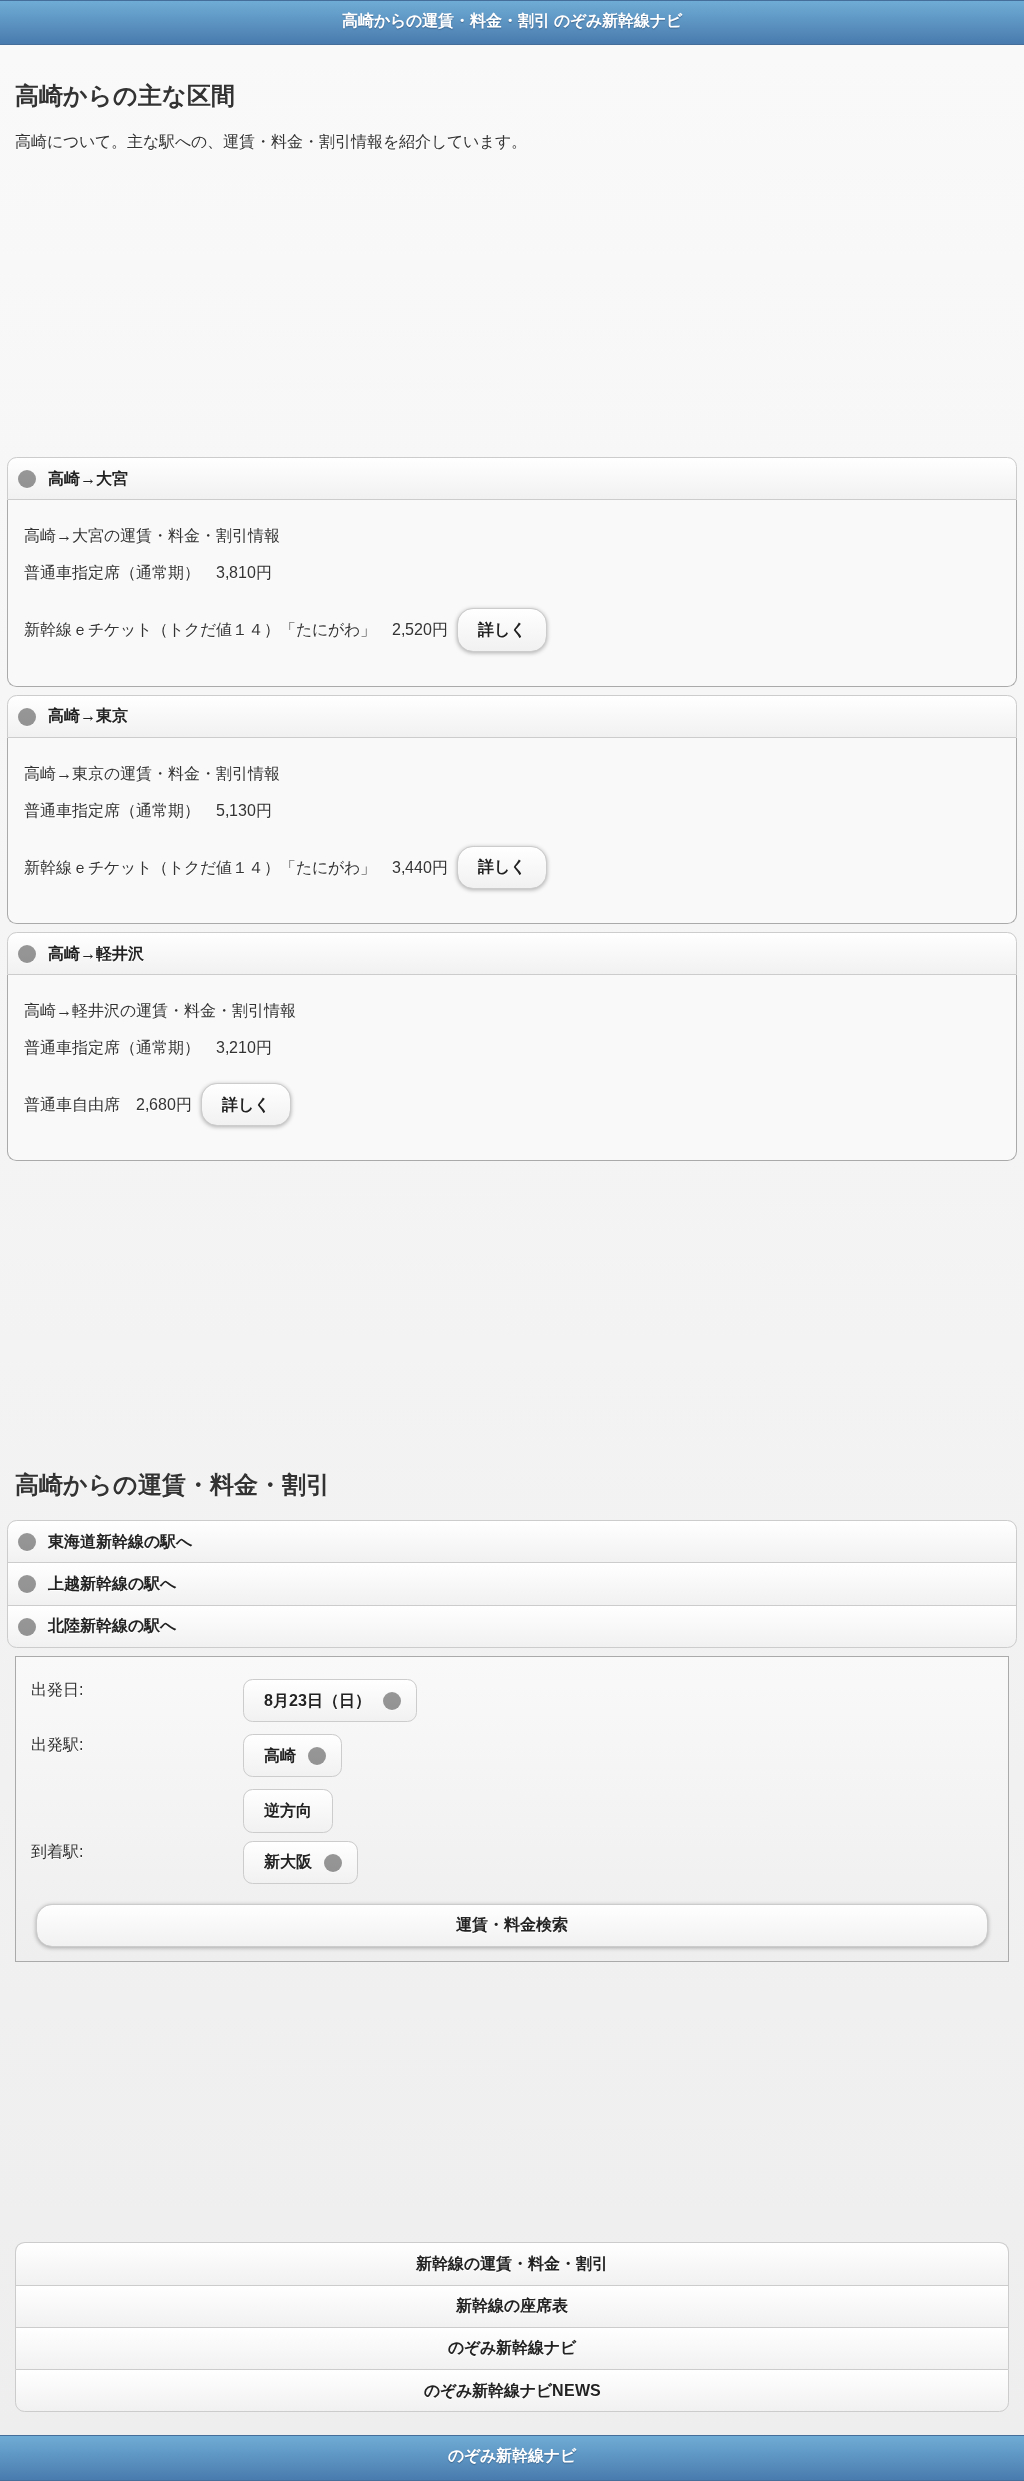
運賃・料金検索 (512, 1925)
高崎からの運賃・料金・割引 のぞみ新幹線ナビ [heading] (512, 20)
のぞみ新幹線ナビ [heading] (512, 2455)
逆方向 (288, 1810)
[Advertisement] (512, 309)
